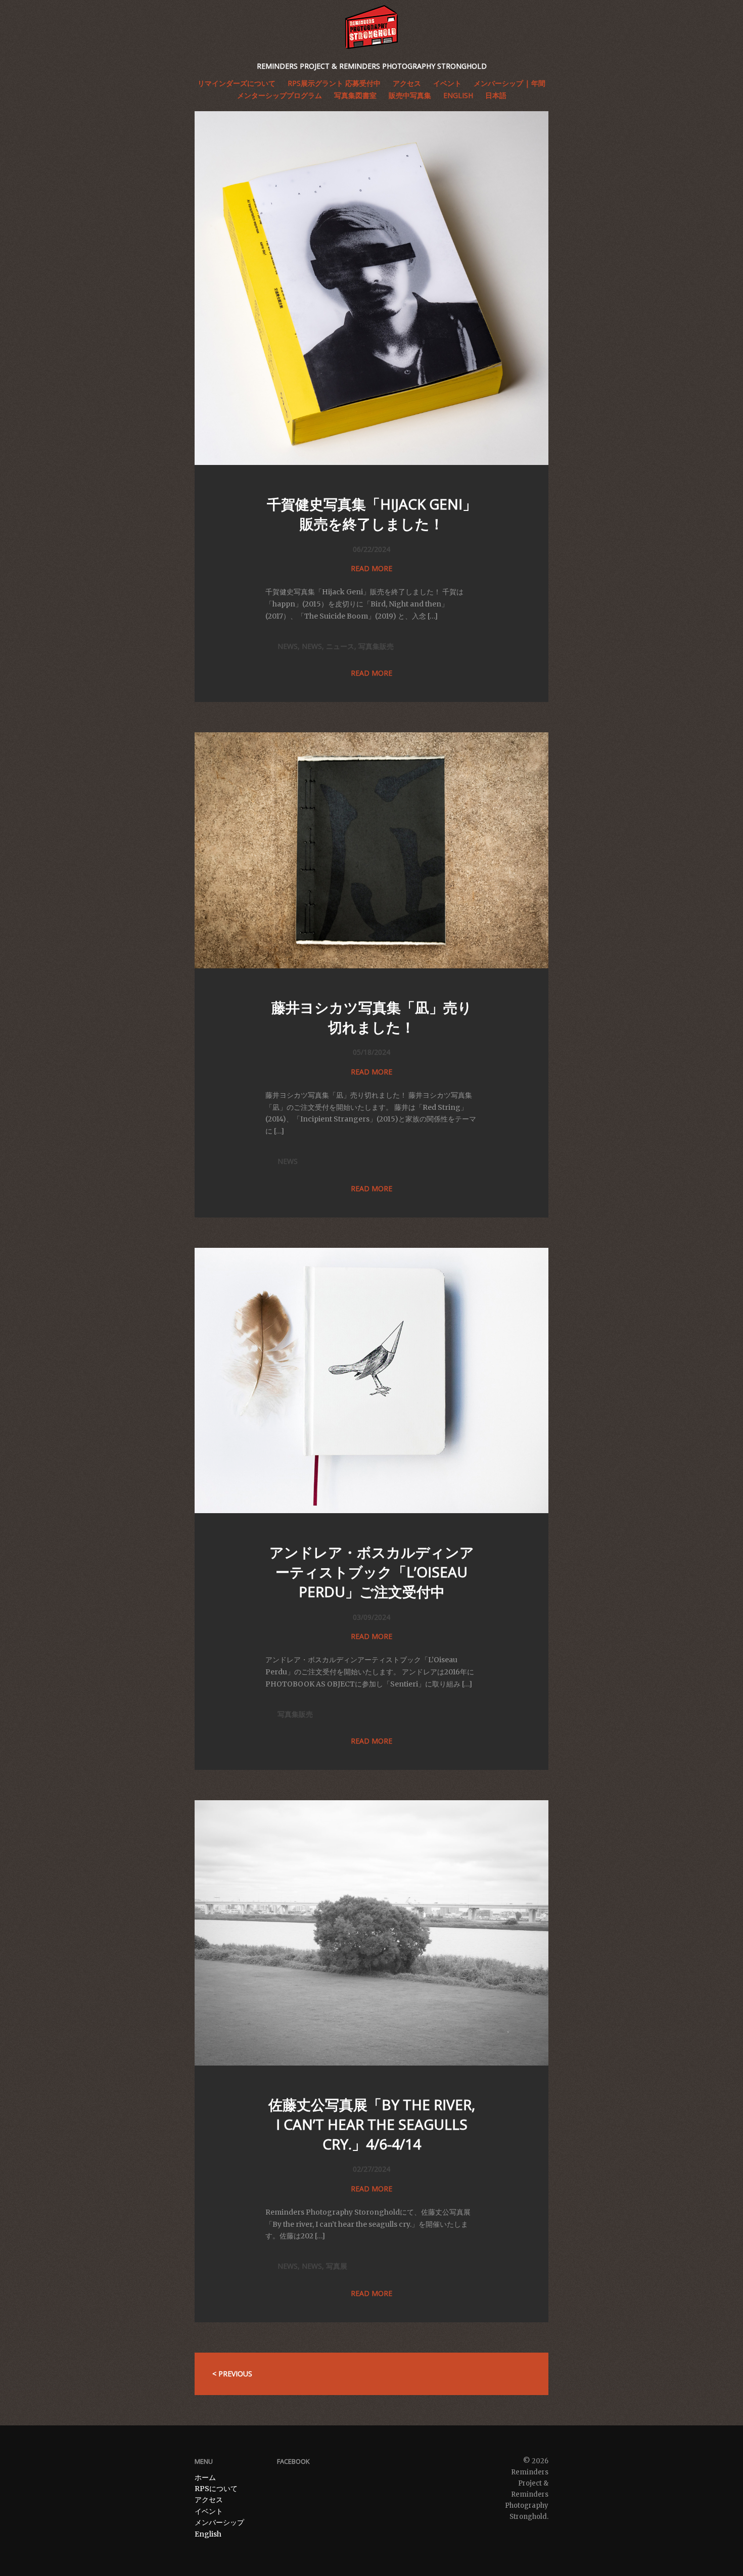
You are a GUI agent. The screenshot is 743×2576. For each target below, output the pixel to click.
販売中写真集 (410, 95)
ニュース (340, 646)
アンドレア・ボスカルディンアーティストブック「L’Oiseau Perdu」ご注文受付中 (372, 1572)
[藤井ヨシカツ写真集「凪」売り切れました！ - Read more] (371, 966)
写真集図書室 (355, 95)
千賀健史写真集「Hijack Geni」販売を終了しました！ (372, 514)
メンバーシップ (219, 2522)
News (288, 646)
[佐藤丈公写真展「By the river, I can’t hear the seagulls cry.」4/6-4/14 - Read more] (371, 2063)
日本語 (496, 95)
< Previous (232, 2374)
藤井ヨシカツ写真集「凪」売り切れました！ (372, 1017)
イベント (209, 2511)
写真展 (337, 2266)
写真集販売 (376, 646)
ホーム (205, 2477)
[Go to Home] (371, 27)
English (458, 95)
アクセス (209, 2500)
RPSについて (216, 2489)
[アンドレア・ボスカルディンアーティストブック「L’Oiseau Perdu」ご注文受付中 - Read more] (371, 1511)
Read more (371, 568)
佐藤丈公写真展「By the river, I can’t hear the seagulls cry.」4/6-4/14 (372, 2124)
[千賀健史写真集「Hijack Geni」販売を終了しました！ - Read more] (371, 462)
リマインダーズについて (237, 83)
